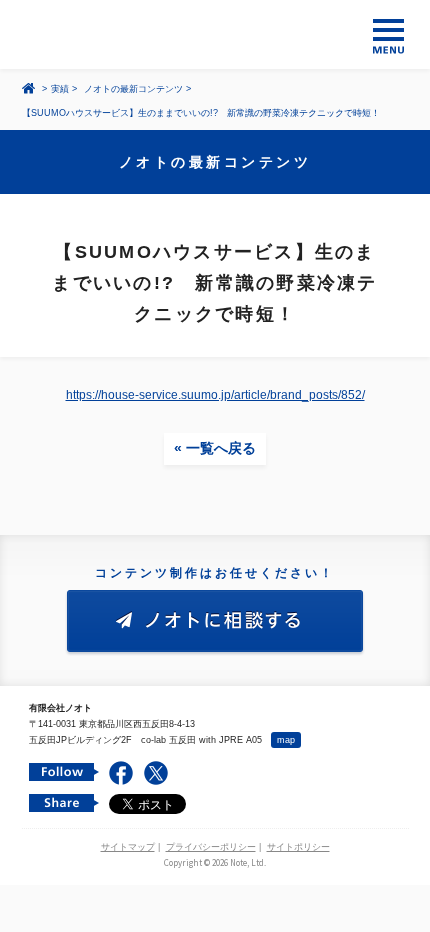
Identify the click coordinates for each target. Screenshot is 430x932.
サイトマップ (128, 847)
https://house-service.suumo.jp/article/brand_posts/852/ (215, 395)
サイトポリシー (298, 847)
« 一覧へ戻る (215, 448)
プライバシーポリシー (211, 847)
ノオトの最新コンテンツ (133, 89)
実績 (60, 89)
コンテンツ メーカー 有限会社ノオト (215, 34)
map (286, 740)
